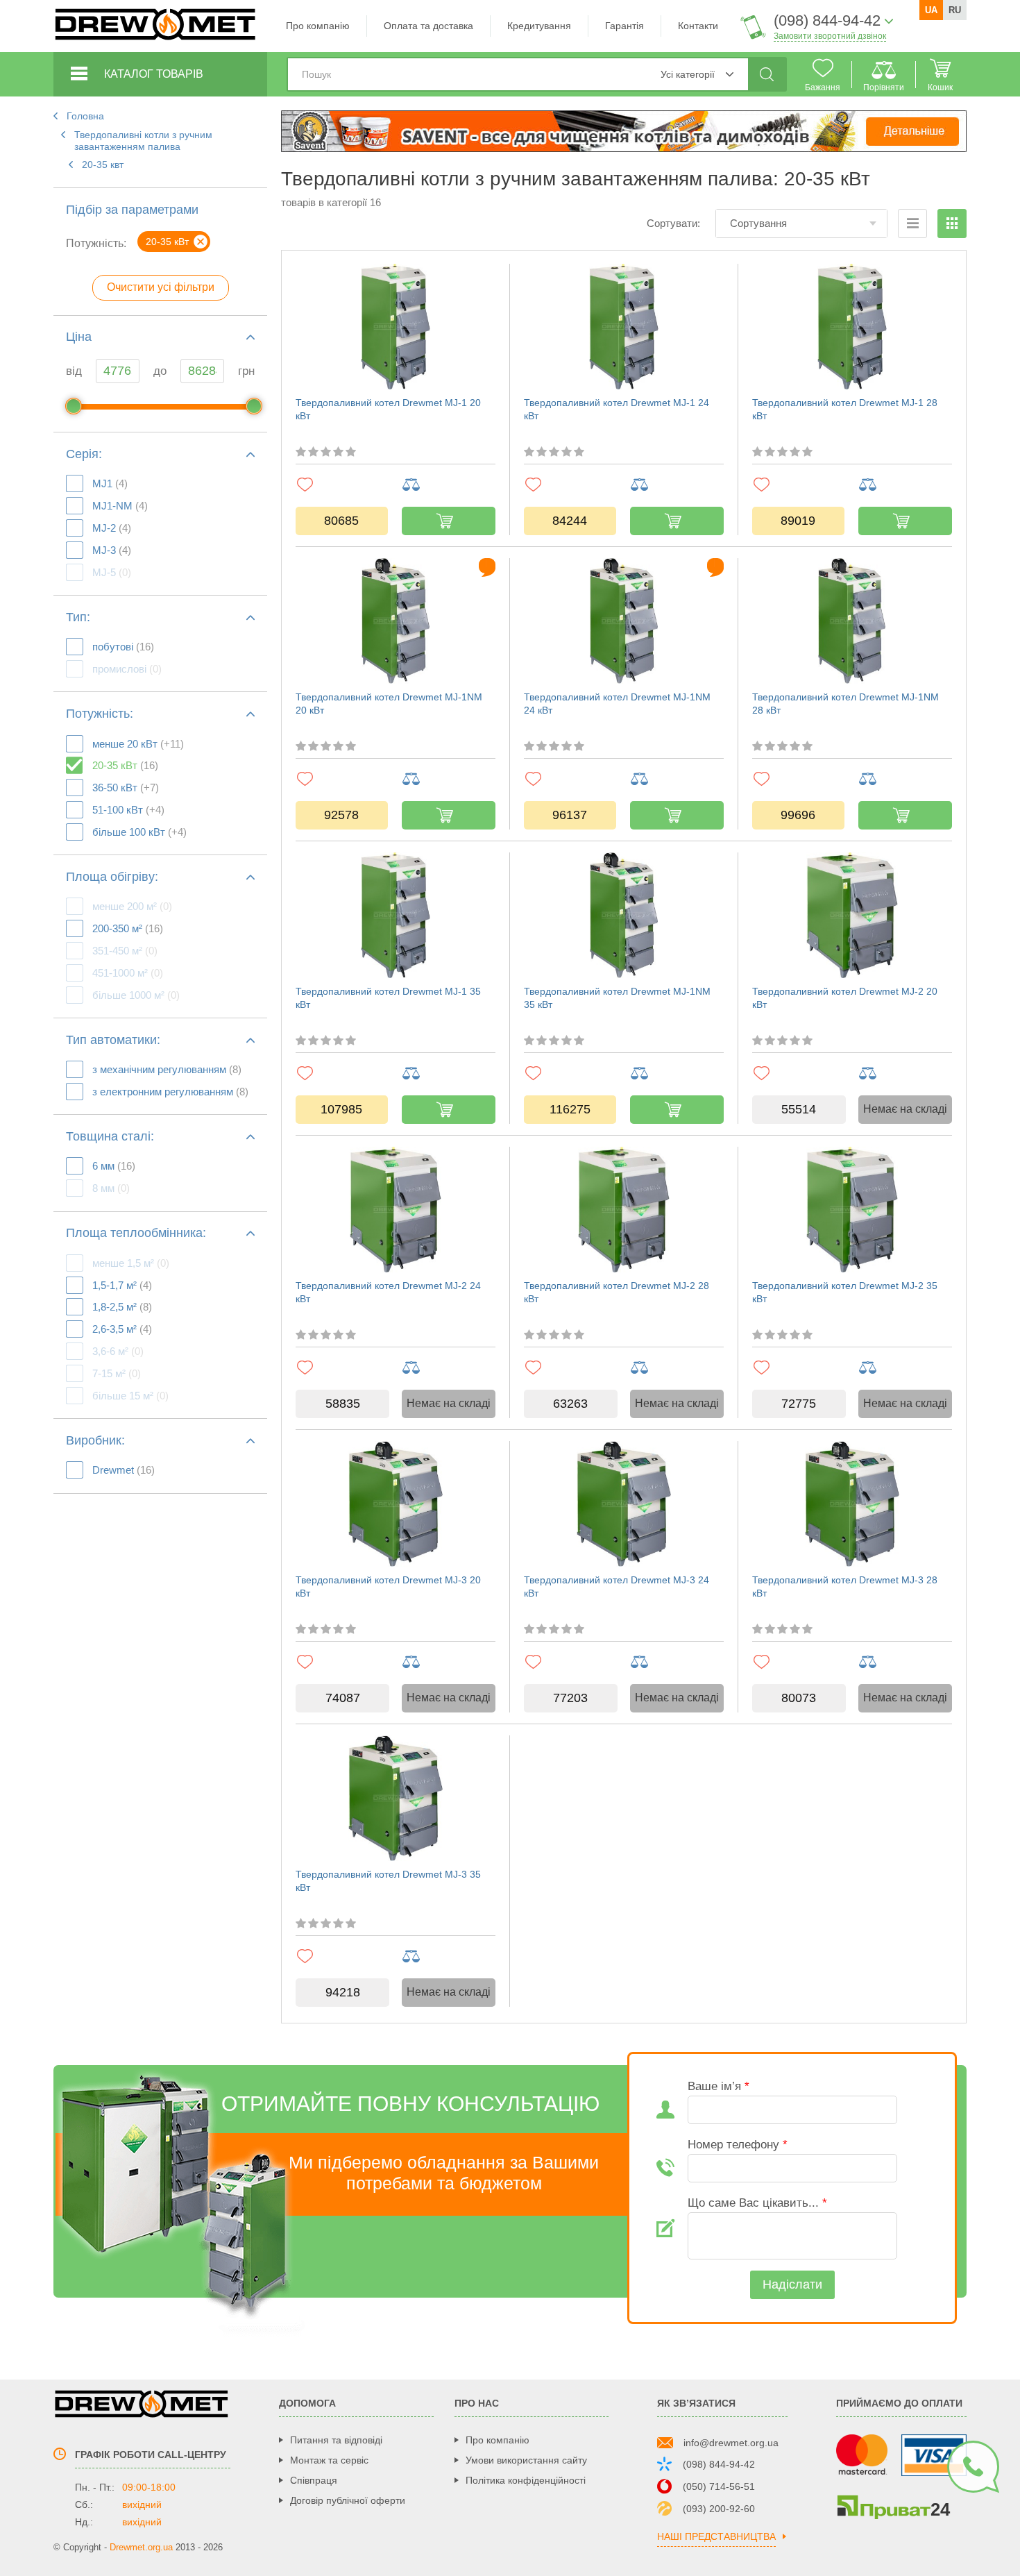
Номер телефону (738, 2145)
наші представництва (716, 2537)
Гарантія (624, 26)
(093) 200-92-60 (719, 2509)
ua (931, 10)
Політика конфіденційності (526, 2480)
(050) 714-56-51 (719, 2486)
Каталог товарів (154, 74)
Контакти (698, 26)
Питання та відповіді (336, 2440)
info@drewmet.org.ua (731, 2443)
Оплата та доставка (428, 26)
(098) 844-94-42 (719, 2464)
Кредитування (539, 26)
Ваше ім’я (719, 2086)
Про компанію (318, 26)
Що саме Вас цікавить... (757, 2203)
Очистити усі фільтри (161, 287)
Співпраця (314, 2480)
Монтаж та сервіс (329, 2460)
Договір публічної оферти (348, 2500)
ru (955, 10)
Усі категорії (688, 74)
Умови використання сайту (526, 2460)
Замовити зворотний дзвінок (830, 36)
